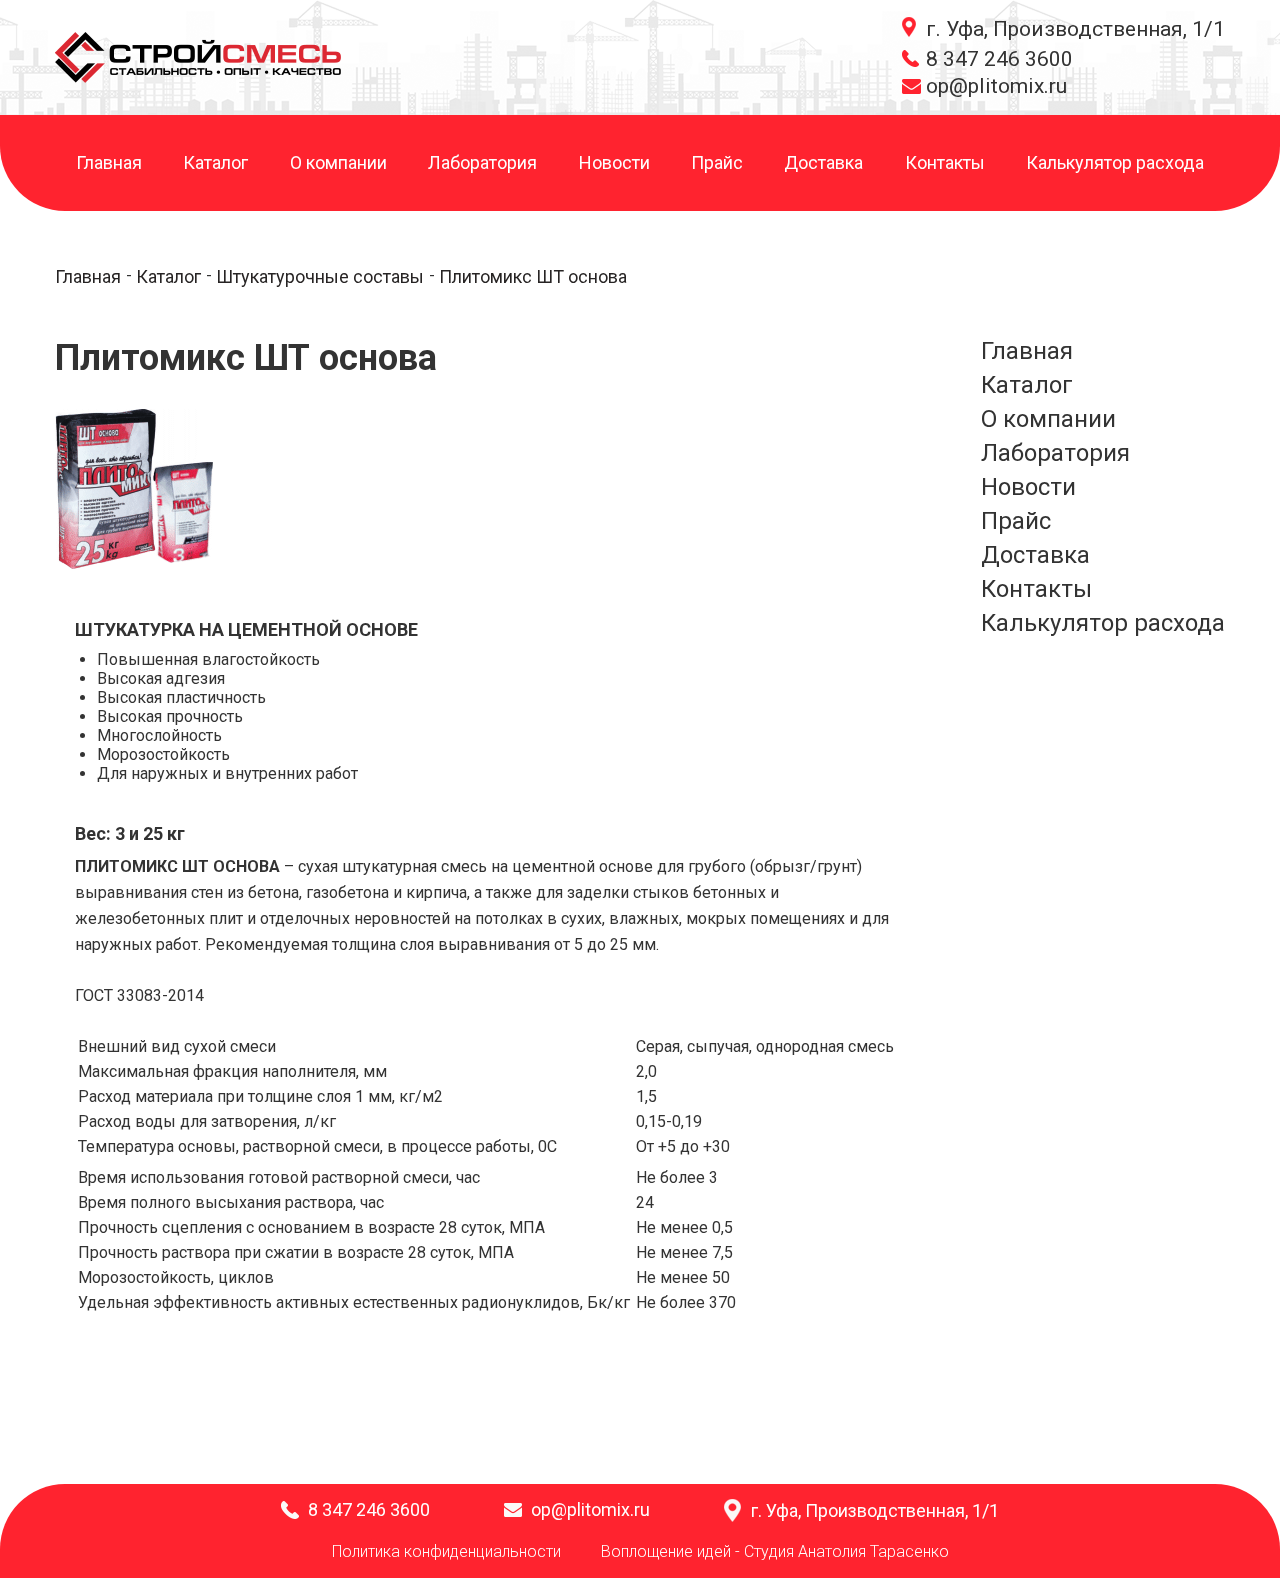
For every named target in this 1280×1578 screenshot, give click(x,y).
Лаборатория (482, 163)
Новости (614, 163)
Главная (109, 163)
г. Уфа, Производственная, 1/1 (1075, 29)
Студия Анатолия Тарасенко (846, 1551)
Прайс (717, 163)
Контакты (945, 163)
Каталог (215, 163)
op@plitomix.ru (996, 86)
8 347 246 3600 (999, 59)
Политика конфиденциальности (446, 1551)
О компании (338, 163)
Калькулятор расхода (1115, 163)
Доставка (823, 163)
